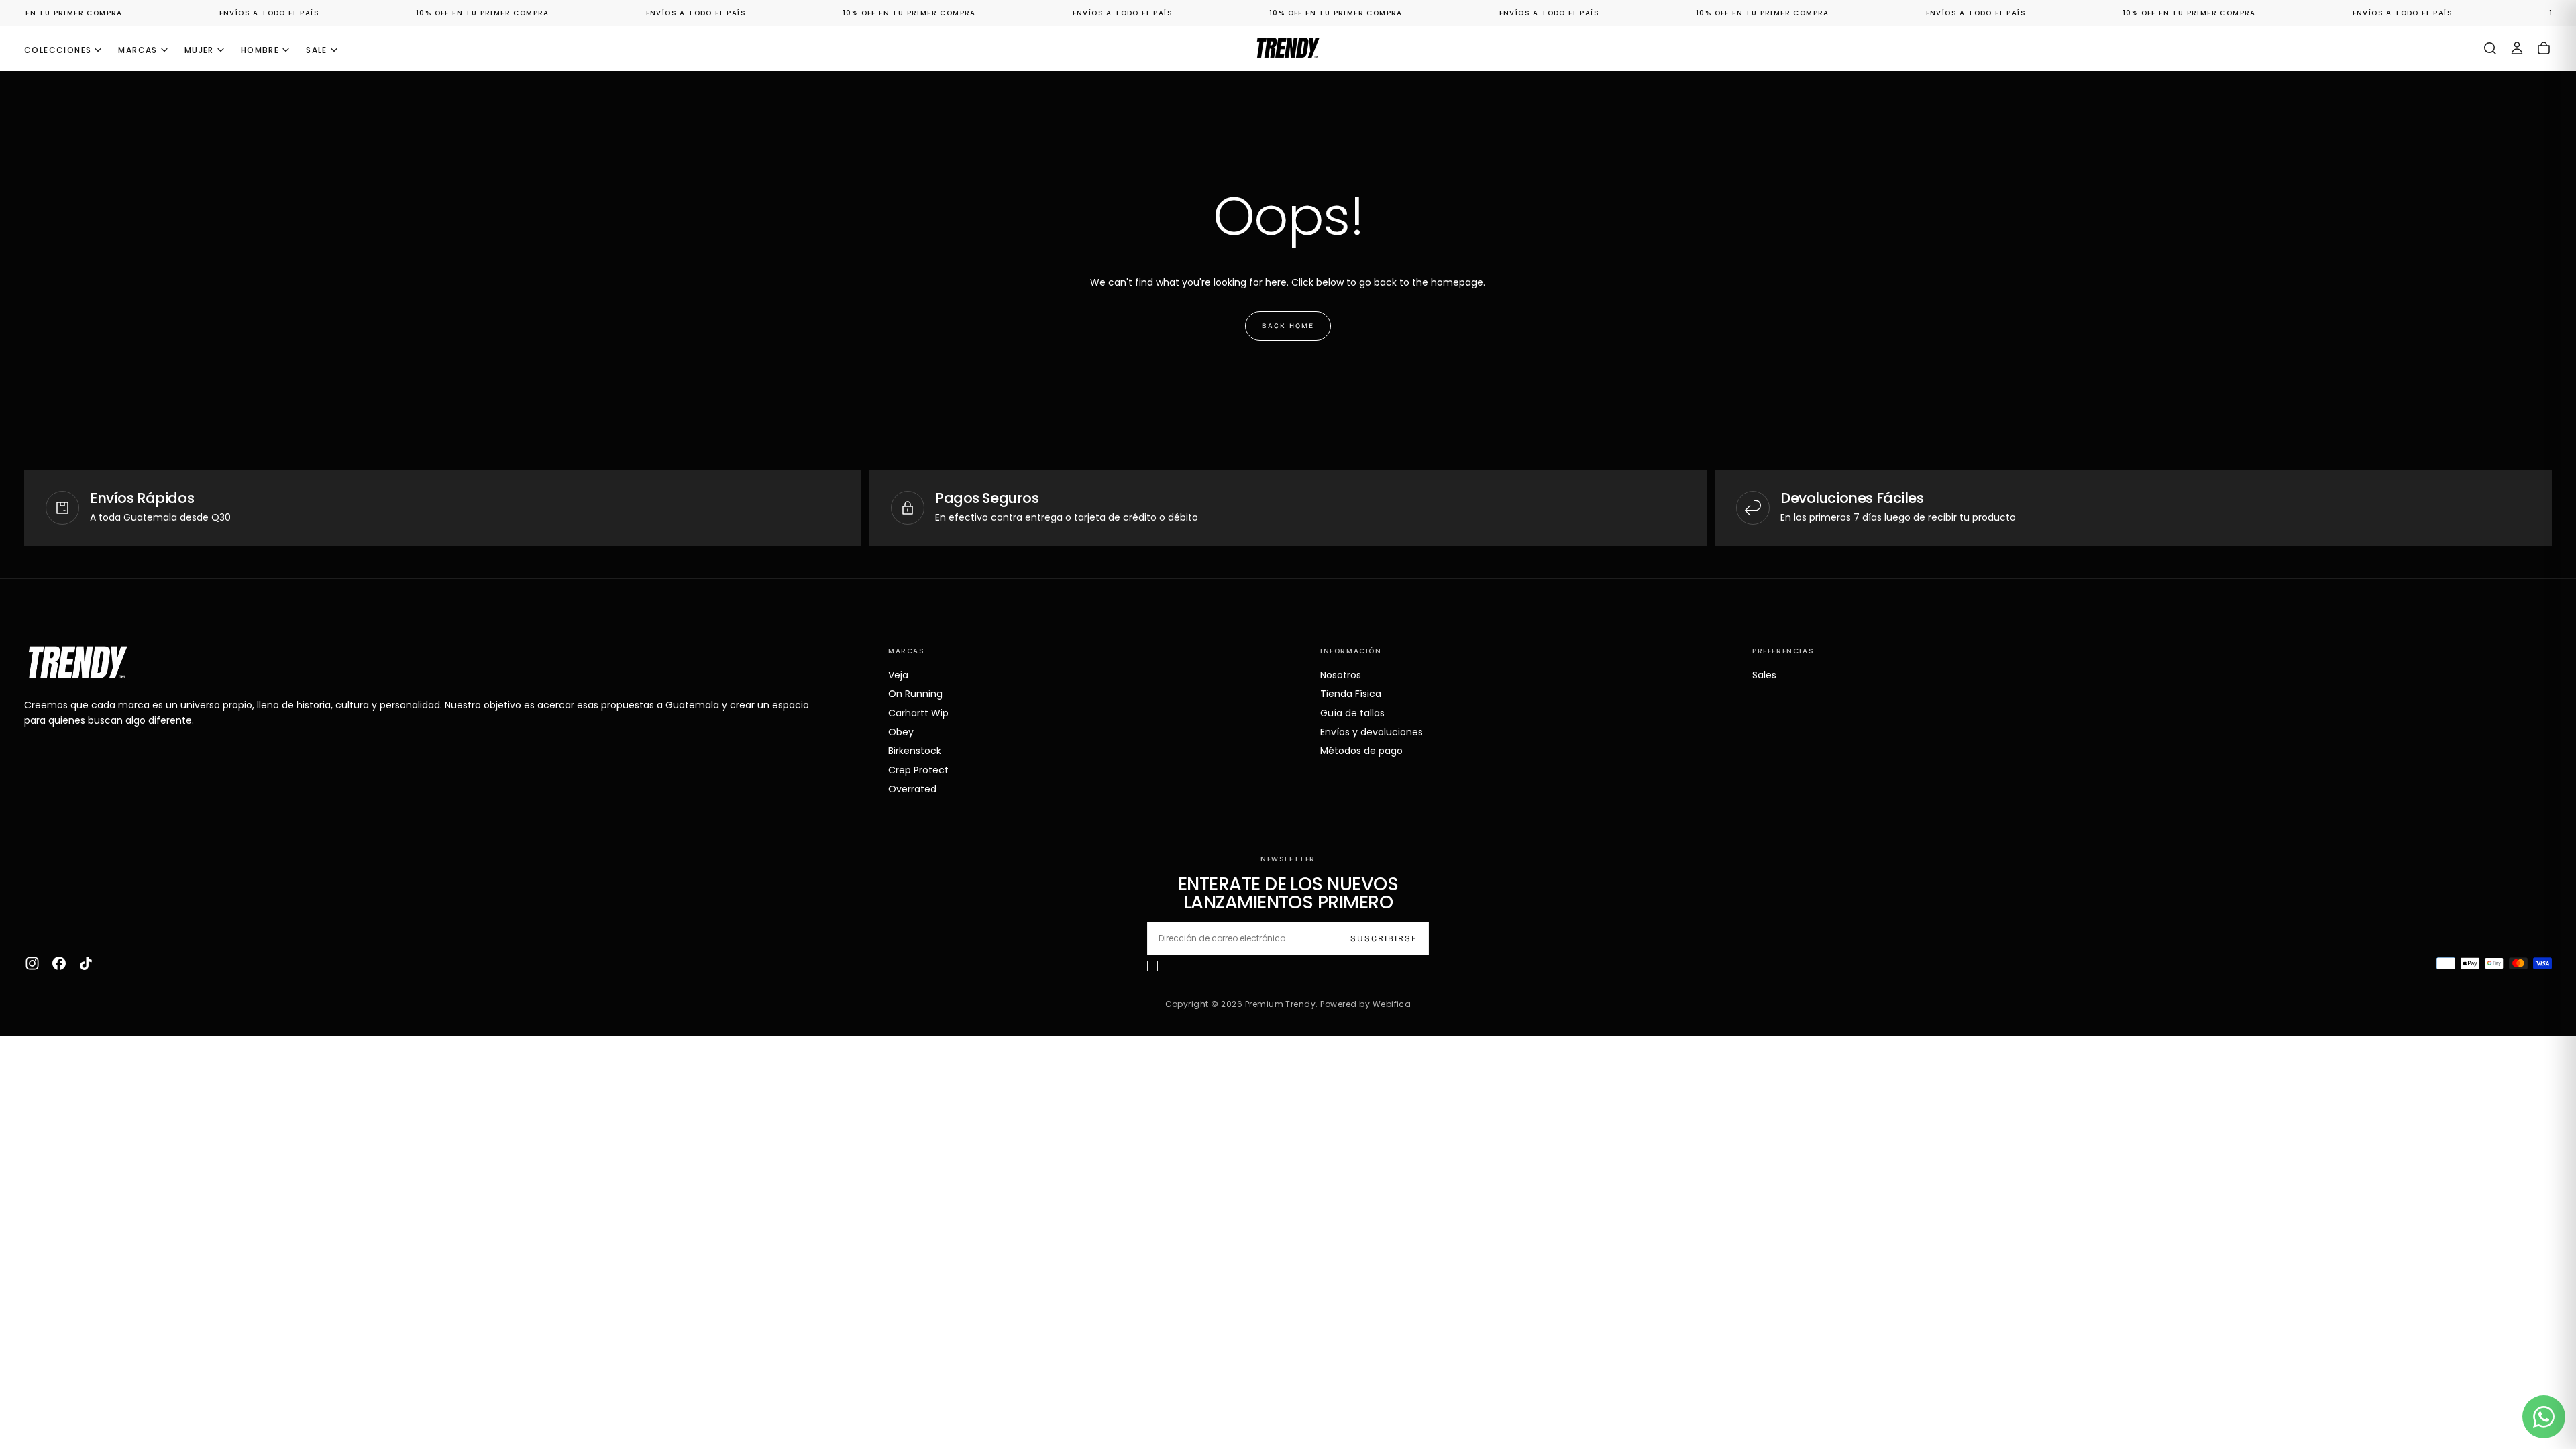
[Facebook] (59, 963)
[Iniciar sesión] (2517, 48)
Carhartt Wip (918, 713)
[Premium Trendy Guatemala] (78, 662)
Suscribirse (1384, 938)
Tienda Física (1351, 694)
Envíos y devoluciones (1372, 732)
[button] (2490, 48)
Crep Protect (918, 770)
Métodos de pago (1361, 751)
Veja (898, 675)
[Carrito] (2544, 48)
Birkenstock (915, 751)
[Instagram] (32, 963)
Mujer (199, 50)
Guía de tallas (1352, 713)
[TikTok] (86, 963)
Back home (1288, 326)
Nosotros (1341, 675)
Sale (317, 50)
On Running (915, 694)
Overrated (912, 789)
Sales (1764, 675)
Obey (901, 732)
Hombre (260, 50)
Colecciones (58, 50)
